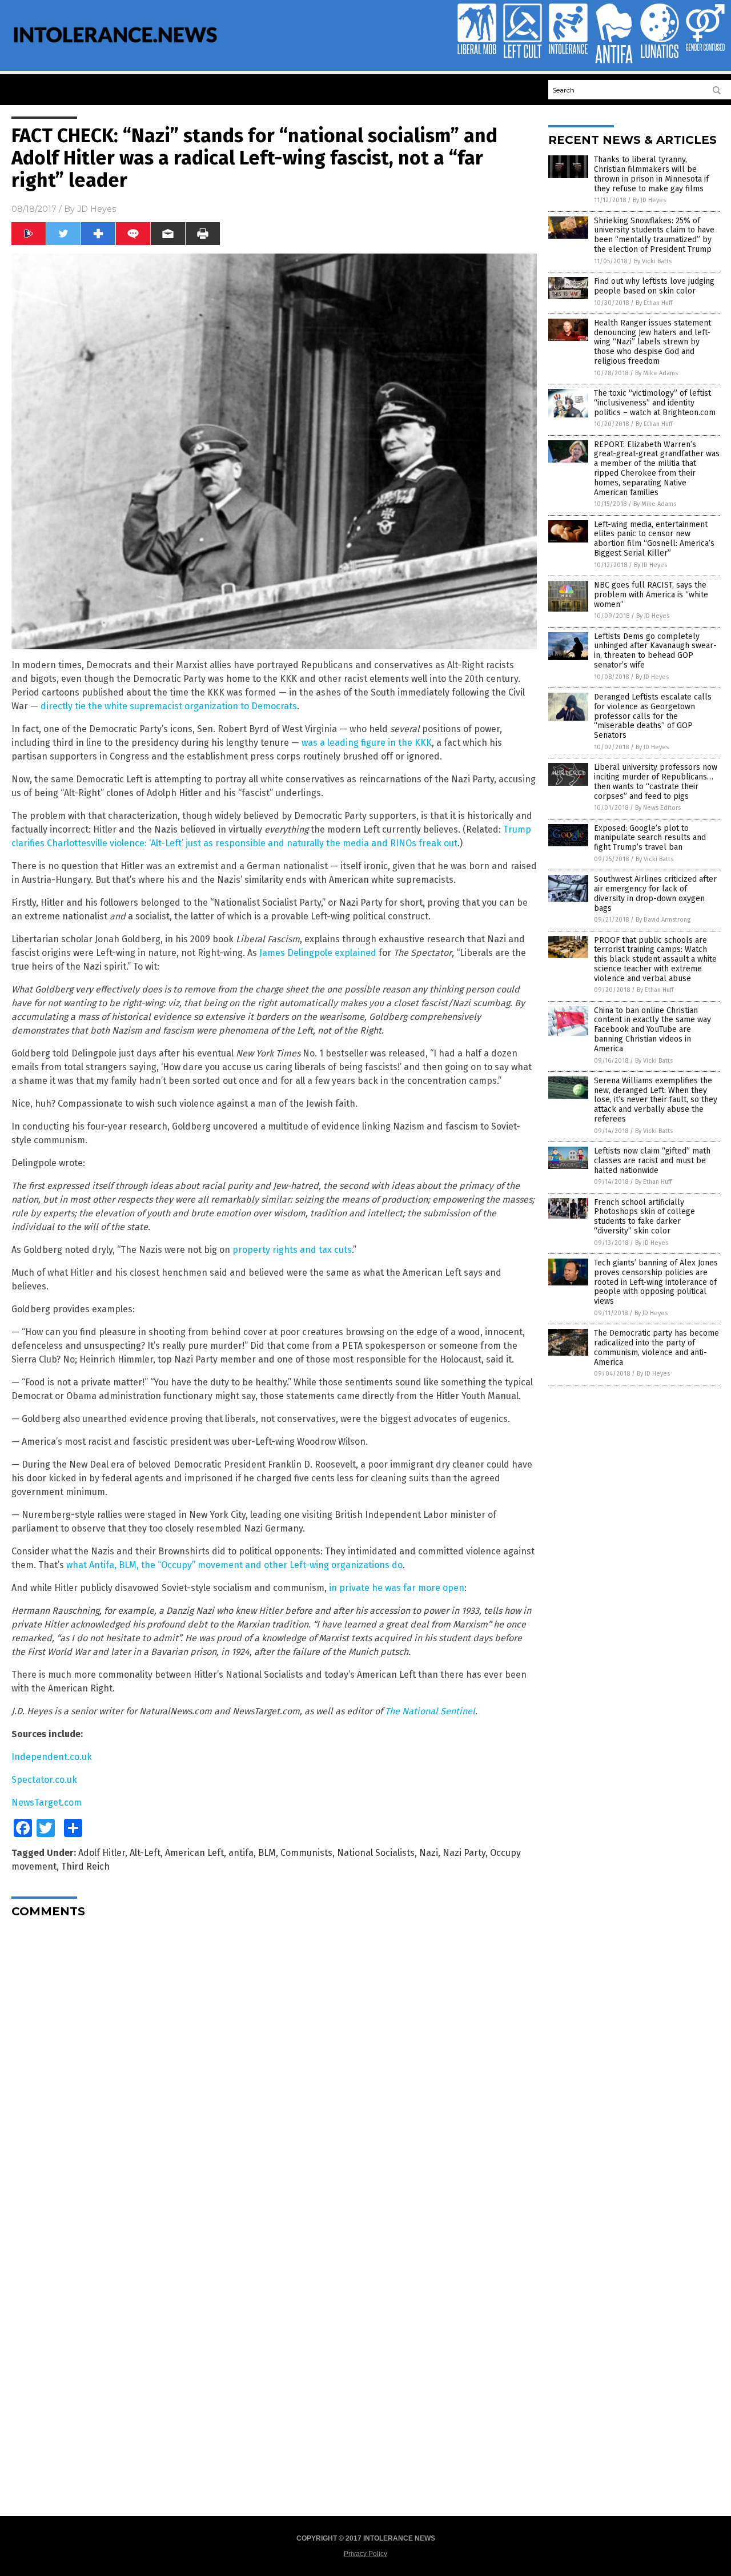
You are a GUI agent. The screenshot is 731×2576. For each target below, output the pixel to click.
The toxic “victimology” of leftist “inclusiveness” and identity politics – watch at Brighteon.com (655, 403)
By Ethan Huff (654, 303)
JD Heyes (97, 209)
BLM (267, 1853)
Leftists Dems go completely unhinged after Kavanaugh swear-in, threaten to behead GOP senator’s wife (655, 651)
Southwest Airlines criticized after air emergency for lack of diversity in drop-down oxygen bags (655, 893)
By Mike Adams (656, 373)
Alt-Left (145, 1853)
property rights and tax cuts (292, 1250)
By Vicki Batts (653, 261)
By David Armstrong (663, 920)
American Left (194, 1853)
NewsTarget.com (47, 1803)
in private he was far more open (397, 1588)
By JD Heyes (649, 200)
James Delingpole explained (318, 953)
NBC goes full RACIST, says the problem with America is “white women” (651, 595)
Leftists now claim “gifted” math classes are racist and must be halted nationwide (652, 1161)
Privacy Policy (365, 2554)
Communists (306, 1853)
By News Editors (658, 808)
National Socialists (376, 1853)
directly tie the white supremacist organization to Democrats (169, 706)
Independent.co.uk (52, 1757)
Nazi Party (464, 1853)
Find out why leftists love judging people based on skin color (654, 286)
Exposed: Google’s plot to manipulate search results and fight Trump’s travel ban (650, 838)
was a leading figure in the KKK (367, 743)
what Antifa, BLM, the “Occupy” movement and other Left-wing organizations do (234, 1565)
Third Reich (85, 1866)
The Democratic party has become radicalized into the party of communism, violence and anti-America (656, 1347)
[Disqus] (274, 2069)
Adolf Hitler (102, 1853)
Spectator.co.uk (44, 1780)
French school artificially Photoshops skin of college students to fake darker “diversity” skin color (644, 1217)
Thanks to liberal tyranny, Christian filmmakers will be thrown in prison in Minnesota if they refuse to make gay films (651, 174)
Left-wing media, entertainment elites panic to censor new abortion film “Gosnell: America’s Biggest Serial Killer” (654, 539)
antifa (241, 1853)
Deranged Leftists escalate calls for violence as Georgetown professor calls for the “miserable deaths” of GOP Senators (653, 716)
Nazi (429, 1853)
